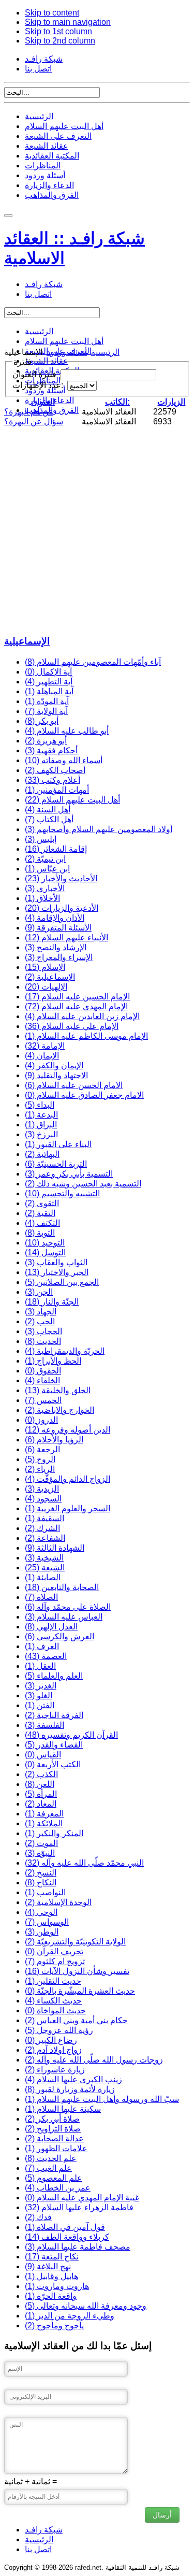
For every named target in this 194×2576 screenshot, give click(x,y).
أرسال (162, 2515)
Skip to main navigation (68, 22)
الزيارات (171, 402)
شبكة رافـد (44, 59)
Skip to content (52, 13)
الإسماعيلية (27, 641)
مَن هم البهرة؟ (29, 412)
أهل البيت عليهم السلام (64, 126)
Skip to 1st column (58, 31)
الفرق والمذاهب (52, 195)
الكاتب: (117, 402)
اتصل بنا (38, 69)
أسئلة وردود (45, 175)
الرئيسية (39, 116)
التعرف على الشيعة (58, 136)
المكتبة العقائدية (52, 156)
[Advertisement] (97, 529)
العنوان (43, 402)
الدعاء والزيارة (49, 185)
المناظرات (43, 166)
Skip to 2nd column (60, 41)
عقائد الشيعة (47, 146)
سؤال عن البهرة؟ (34, 421)
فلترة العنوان (35, 374)
